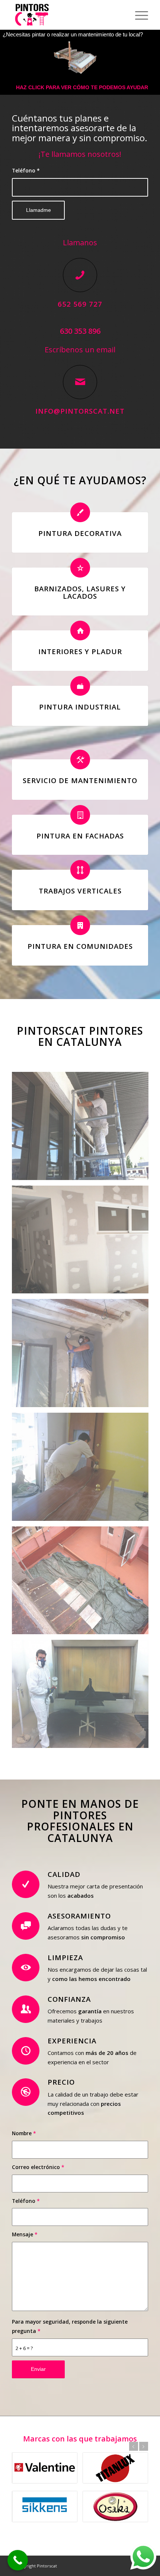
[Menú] (138, 15)
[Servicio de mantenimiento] (80, 759)
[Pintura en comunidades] (80, 925)
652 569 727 (80, 304)
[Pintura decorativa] (80, 512)
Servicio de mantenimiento (80, 780)
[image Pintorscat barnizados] (83, 1470)
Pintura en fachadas (80, 836)
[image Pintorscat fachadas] (83, 1129)
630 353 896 (80, 331)
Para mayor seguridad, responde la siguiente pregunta (70, 2326)
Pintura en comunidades (80, 946)
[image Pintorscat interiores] (83, 1242)
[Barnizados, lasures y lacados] (80, 568)
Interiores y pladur (80, 651)
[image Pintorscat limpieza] (83, 1583)
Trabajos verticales (80, 891)
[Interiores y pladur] (80, 631)
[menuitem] (138, 15)
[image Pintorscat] (83, 1697)
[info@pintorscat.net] (80, 382)
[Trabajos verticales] (80, 870)
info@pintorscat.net (80, 411)
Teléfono (26, 170)
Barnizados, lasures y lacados (80, 592)
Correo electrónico (38, 2167)
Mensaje (25, 2234)
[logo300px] (66, 15)
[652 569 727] (80, 275)
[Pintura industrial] (80, 686)
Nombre (24, 2133)
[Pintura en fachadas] (80, 815)
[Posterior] (144, 2446)
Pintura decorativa (80, 533)
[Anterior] (134, 2446)
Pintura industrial (80, 707)
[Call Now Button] (18, 2560)
